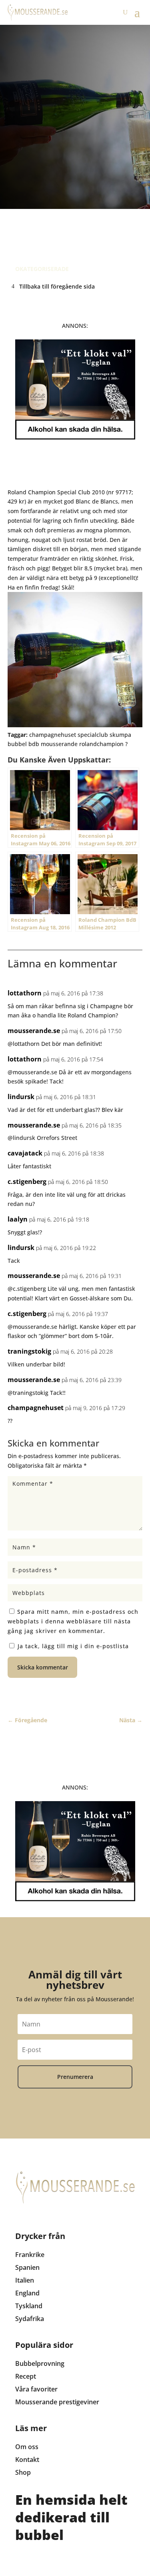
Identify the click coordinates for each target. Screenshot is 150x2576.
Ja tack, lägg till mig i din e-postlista (72, 1646)
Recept (26, 2376)
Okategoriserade (42, 269)
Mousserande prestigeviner (57, 2402)
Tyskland (29, 2306)
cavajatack (25, 1153)
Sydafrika (30, 2319)
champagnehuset (36, 1408)
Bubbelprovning (40, 2363)
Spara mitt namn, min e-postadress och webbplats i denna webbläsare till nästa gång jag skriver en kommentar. (73, 1621)
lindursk (21, 1097)
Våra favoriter (36, 2389)
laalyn (18, 1219)
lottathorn (25, 993)
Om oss (27, 2447)
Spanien (27, 2267)
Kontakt (27, 2460)
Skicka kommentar (43, 1667)
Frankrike (30, 2255)
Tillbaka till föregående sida (57, 286)
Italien (25, 2280)
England (27, 2293)
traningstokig (29, 1351)
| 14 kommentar (72, 216)
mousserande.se (34, 1031)
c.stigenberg (27, 1182)
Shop (23, 2472)
